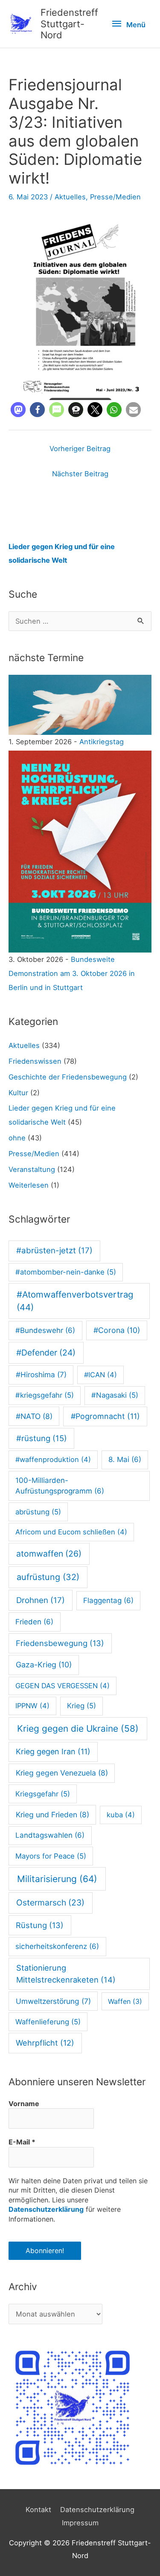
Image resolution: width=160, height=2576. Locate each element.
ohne (17, 1138)
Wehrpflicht (45, 2043)
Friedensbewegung (60, 1643)
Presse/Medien (115, 197)
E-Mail (22, 2142)
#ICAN (100, 1375)
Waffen (125, 2001)
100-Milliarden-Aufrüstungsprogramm (60, 1486)
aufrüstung (48, 1577)
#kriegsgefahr (45, 1395)
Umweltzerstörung (53, 2001)
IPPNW (32, 1706)
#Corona (117, 1330)
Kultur (18, 1093)
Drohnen (41, 1600)
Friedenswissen (35, 1061)
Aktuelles (70, 197)
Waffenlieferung (48, 2022)
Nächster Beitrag (80, 474)
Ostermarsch (50, 1902)
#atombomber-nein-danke (66, 1272)
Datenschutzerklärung (46, 2209)
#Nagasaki (115, 1395)
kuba (121, 1815)
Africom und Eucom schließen (71, 1532)
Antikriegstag (102, 742)
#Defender (46, 1353)
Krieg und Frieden (52, 1815)
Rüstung (40, 1925)
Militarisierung (57, 1879)
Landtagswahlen (50, 1835)
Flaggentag (108, 1600)
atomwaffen (49, 1554)
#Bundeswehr (45, 1330)
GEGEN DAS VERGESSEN (63, 1686)
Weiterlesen (29, 1185)
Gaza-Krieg (44, 1665)
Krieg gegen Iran (53, 1751)
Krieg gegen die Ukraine (78, 1728)
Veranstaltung (32, 1169)
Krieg (81, 1706)
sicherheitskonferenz (57, 1946)
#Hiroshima (41, 1374)
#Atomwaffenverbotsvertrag (75, 1301)
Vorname (24, 2104)
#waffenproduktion (53, 1459)
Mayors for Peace (51, 1856)
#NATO (34, 1416)
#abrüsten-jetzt (54, 1251)
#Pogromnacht (105, 1416)
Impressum (80, 2523)
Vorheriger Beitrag (80, 449)
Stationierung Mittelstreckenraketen (66, 1974)
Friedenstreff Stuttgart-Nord (69, 24)
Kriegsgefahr (43, 1794)
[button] (18, 410)
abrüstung (38, 1512)
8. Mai (125, 1459)
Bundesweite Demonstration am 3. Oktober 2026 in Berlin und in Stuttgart (72, 973)
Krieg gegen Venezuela (62, 1773)
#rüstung (42, 1438)
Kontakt (38, 2510)
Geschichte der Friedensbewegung (68, 1077)
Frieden (34, 1622)
